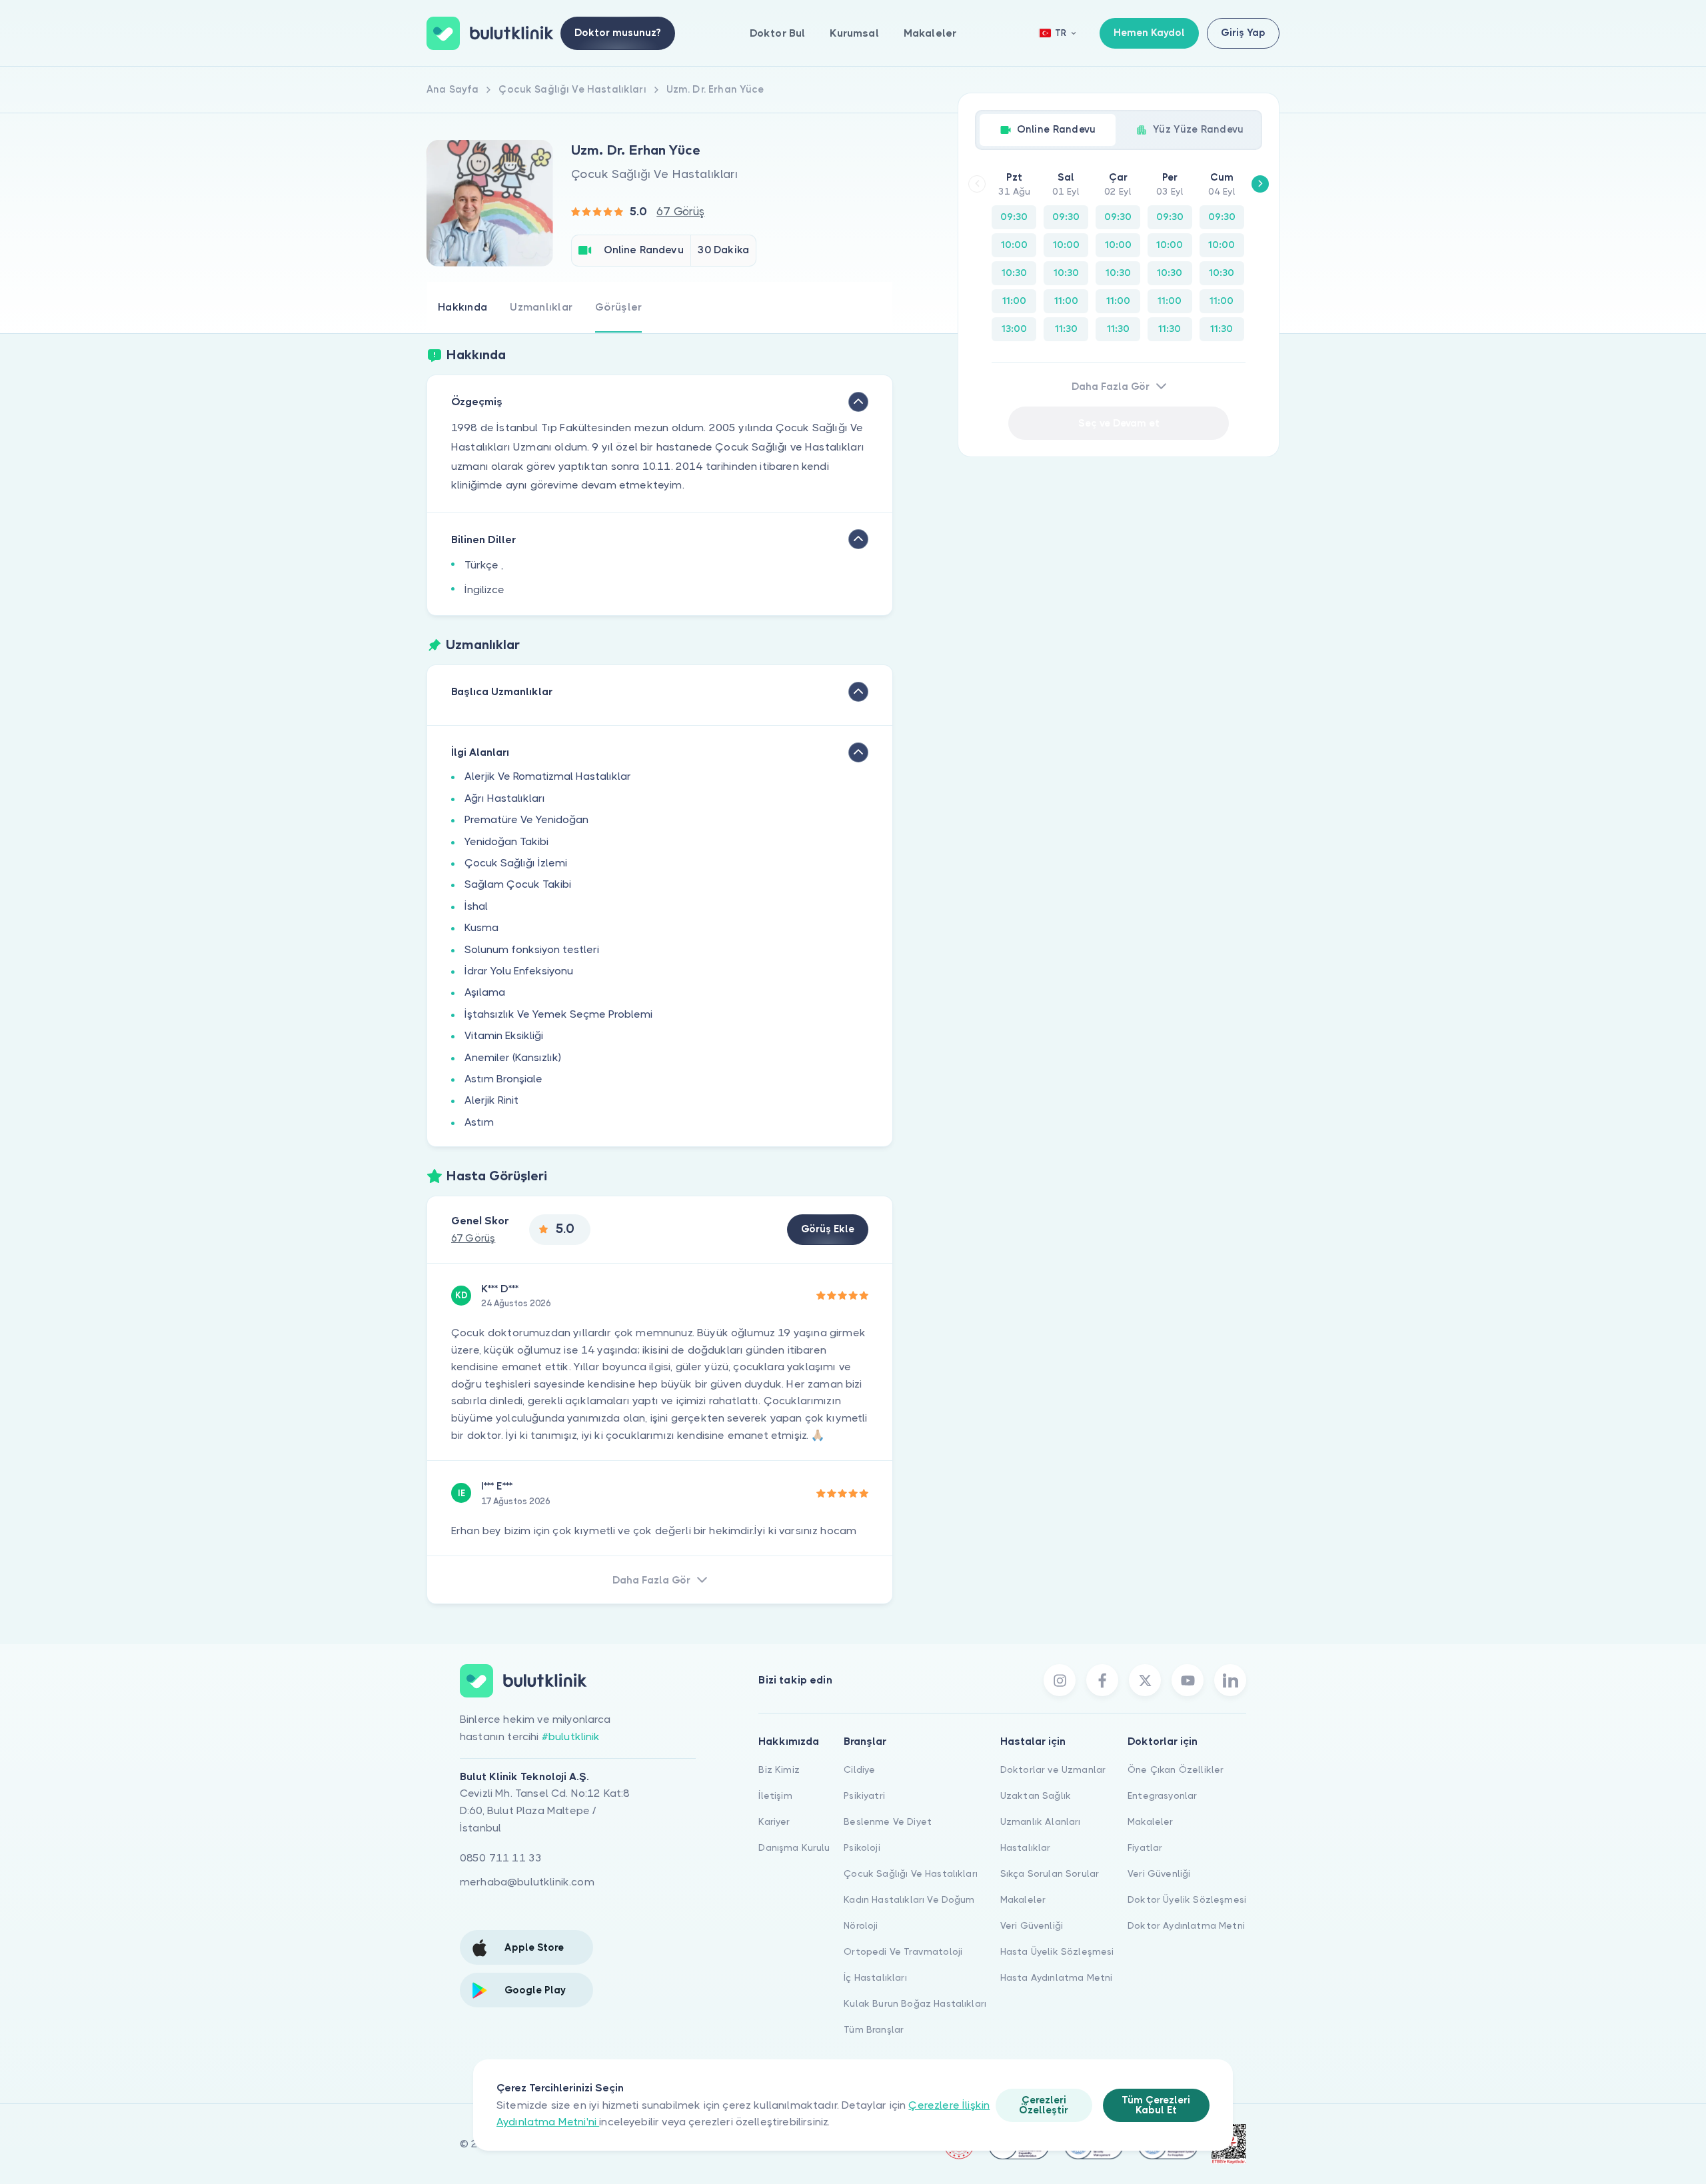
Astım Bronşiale (503, 1079)
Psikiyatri (864, 1795)
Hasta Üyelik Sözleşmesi (1057, 1951)
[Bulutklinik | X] (1145, 1680)
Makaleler (930, 33)
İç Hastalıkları (875, 1977)
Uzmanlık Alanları (1041, 1821)
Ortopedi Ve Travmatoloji (903, 1951)
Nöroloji (861, 1925)
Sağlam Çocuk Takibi (518, 884)
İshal (476, 906)
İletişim (775, 1795)
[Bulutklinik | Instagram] (1060, 1680)
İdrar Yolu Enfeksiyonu (519, 971)
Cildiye (859, 1769)
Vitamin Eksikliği (504, 1035)
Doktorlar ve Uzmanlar (1053, 1769)
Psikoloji (862, 1847)
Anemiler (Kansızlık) (513, 1057)
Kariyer (774, 1821)
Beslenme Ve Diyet (888, 1821)
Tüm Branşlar (874, 2029)
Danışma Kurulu (794, 1847)
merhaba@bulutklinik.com (527, 1882)
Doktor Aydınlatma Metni (1186, 1925)
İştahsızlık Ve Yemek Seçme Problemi (558, 1014)
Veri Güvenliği (1032, 1925)
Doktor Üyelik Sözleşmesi (1187, 1899)
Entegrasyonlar (1162, 1795)
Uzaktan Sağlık (1036, 1795)
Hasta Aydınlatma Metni (1057, 1977)
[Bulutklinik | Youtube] (1188, 1680)
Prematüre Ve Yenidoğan (526, 819)
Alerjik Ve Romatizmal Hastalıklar (548, 776)
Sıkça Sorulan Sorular (1050, 1873)
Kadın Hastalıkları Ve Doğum (909, 1899)
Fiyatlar (1145, 1847)
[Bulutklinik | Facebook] (1102, 1680)
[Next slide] (1260, 184)
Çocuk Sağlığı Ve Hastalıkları (911, 1873)
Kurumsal (854, 33)
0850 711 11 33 (501, 1858)
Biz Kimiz (779, 1769)
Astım (479, 1122)
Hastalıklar (1026, 1847)
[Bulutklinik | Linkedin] (1230, 1680)
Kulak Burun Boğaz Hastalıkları (915, 2003)
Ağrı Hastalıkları (505, 798)
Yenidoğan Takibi (506, 841)
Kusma (481, 927)
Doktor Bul (778, 33)
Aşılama (485, 992)
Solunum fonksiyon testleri (532, 949)
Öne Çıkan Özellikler (1176, 1769)
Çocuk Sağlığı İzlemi (516, 863)
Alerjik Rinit (491, 1100)
